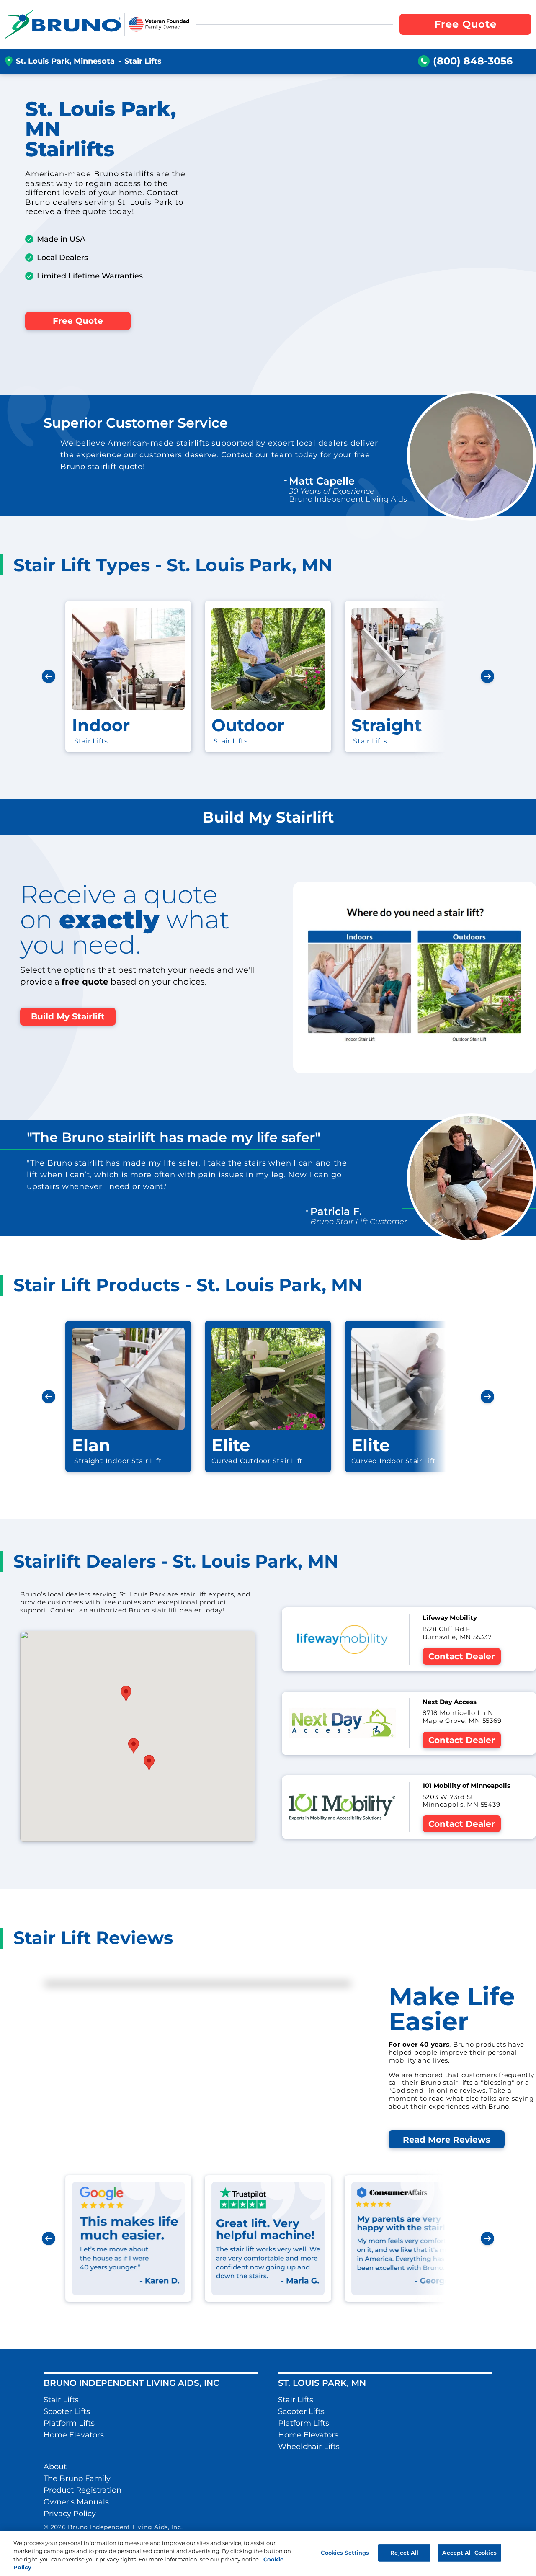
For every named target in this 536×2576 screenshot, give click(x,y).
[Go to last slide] (49, 676)
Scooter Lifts (67, 2411)
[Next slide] (487, 676)
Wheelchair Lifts (309, 2447)
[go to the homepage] (63, 24)
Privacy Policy (70, 2514)
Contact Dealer (462, 1656)
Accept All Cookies (469, 2553)
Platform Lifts (69, 2423)
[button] (149, 1763)
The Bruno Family (77, 2478)
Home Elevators (74, 2435)
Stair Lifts (61, 2400)
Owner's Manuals (76, 2502)
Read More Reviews (447, 2140)
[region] (268, 2553)
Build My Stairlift (68, 1016)
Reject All (404, 2553)
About (55, 2467)
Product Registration (82, 2490)
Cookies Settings (345, 2553)
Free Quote (78, 321)
